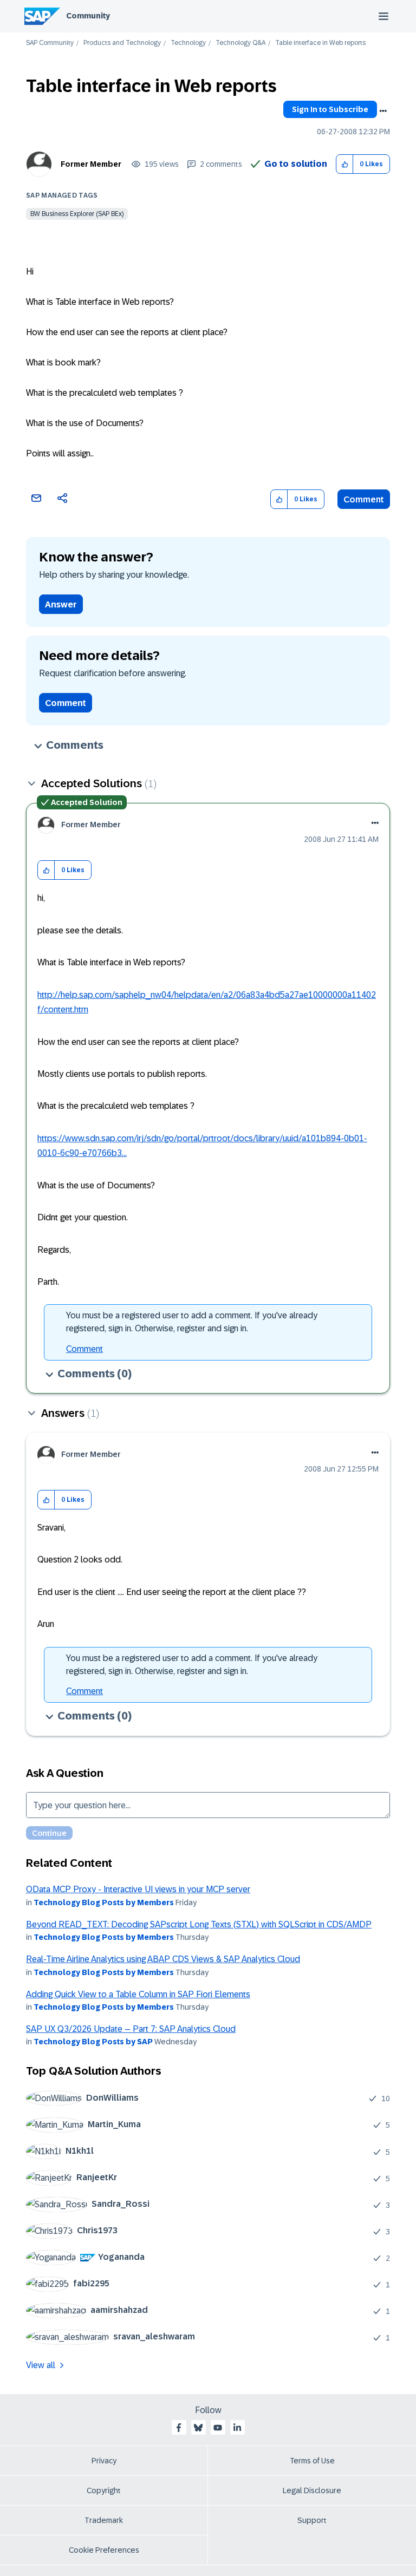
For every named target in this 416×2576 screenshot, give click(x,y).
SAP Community (50, 43)
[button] (345, 164)
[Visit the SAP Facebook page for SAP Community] (179, 2428)
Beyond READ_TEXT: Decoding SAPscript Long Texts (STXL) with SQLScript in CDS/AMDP (199, 1924)
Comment (364, 499)
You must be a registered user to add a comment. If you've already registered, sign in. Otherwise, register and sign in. (192, 1322)
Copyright (104, 2490)
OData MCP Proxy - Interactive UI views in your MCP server (138, 1889)
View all (41, 2365)
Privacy (104, 2461)
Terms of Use (312, 2461)
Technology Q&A (240, 43)
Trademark (104, 2520)
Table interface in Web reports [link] (320, 43)
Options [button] (383, 111)
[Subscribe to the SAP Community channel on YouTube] (218, 2428)
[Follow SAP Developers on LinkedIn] (237, 2428)
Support (312, 2520)
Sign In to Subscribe (330, 109)
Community (88, 16)
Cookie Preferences (104, 2550)
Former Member (91, 164)
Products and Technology (122, 43)
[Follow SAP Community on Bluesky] (198, 2428)
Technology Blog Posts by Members (104, 1902)
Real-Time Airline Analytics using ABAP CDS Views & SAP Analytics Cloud (163, 1959)
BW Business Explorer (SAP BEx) (77, 214)
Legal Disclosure (312, 2490)
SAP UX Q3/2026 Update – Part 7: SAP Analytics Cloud (131, 2029)
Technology (188, 43)
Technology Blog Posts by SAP (93, 2042)
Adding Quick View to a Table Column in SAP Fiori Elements (138, 1994)
